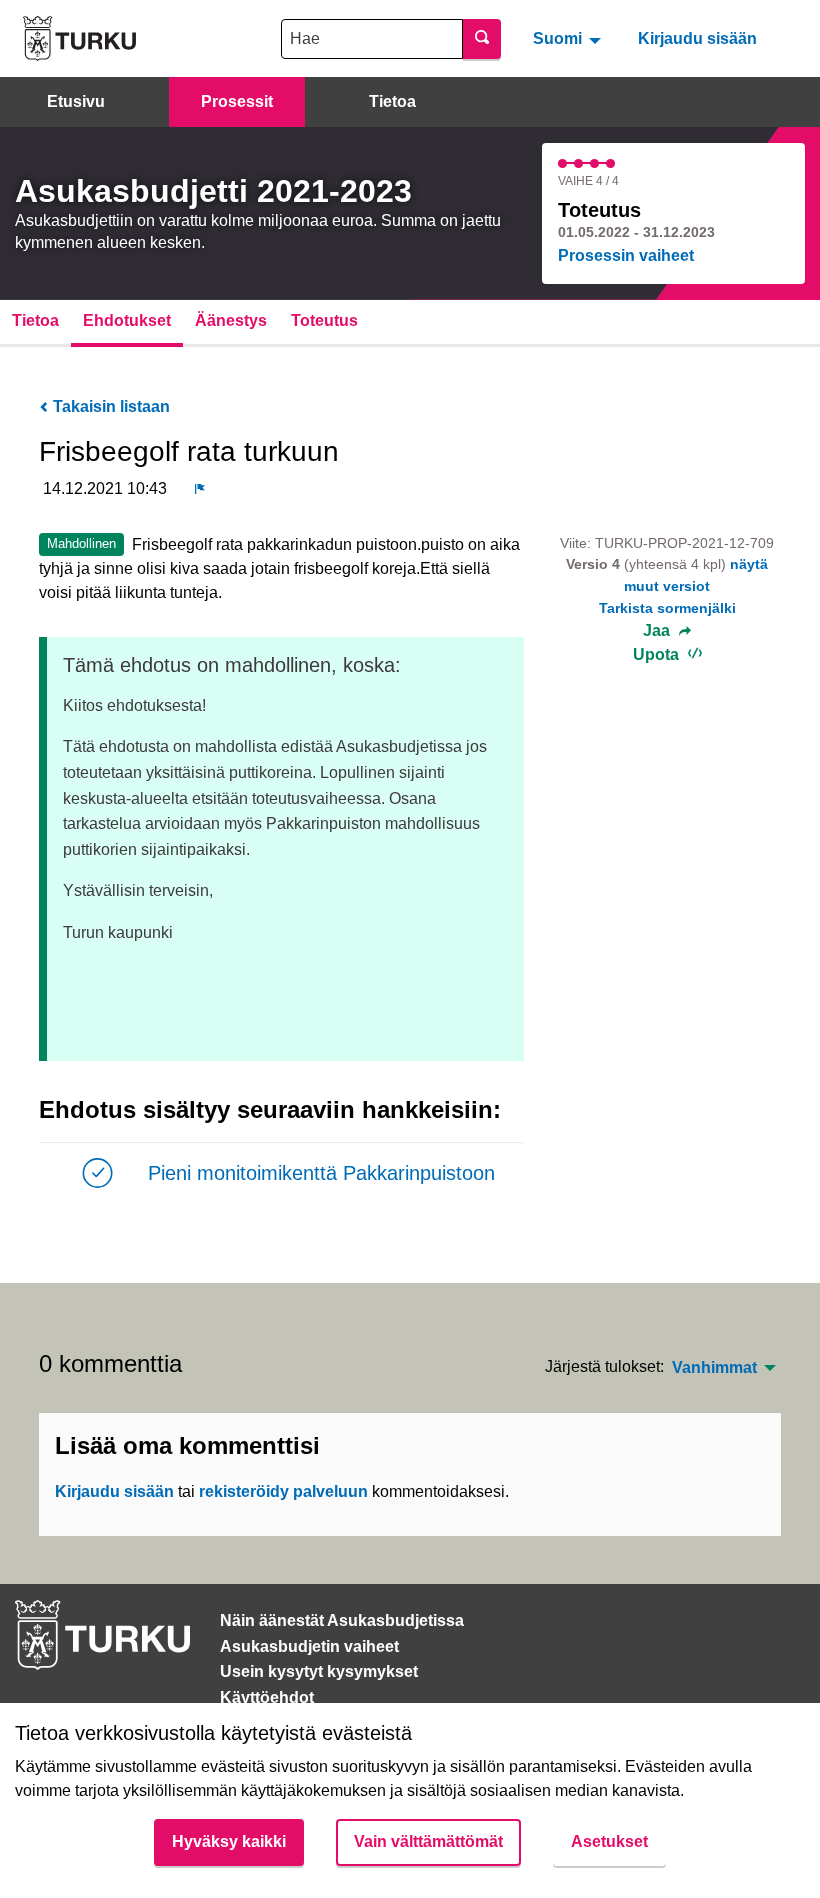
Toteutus (324, 320)
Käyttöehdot (267, 1697)
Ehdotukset (127, 320)
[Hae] (482, 39)
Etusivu (76, 101)
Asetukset (609, 1841)
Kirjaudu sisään (697, 38)
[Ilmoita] (200, 489)
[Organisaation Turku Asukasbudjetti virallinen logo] (79, 38)
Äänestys (231, 320)
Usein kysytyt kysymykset (319, 1671)
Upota (658, 654)
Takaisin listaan (109, 406)
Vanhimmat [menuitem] (714, 1368)
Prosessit (237, 101)
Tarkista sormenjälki (667, 608)
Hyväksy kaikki (229, 1841)
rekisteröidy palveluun (283, 1491)
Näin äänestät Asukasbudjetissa (342, 1620)
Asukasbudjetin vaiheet (309, 1646)
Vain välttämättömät (428, 1841)
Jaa (658, 631)
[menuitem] (569, 38)
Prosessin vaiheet (626, 255)
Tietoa (392, 101)
